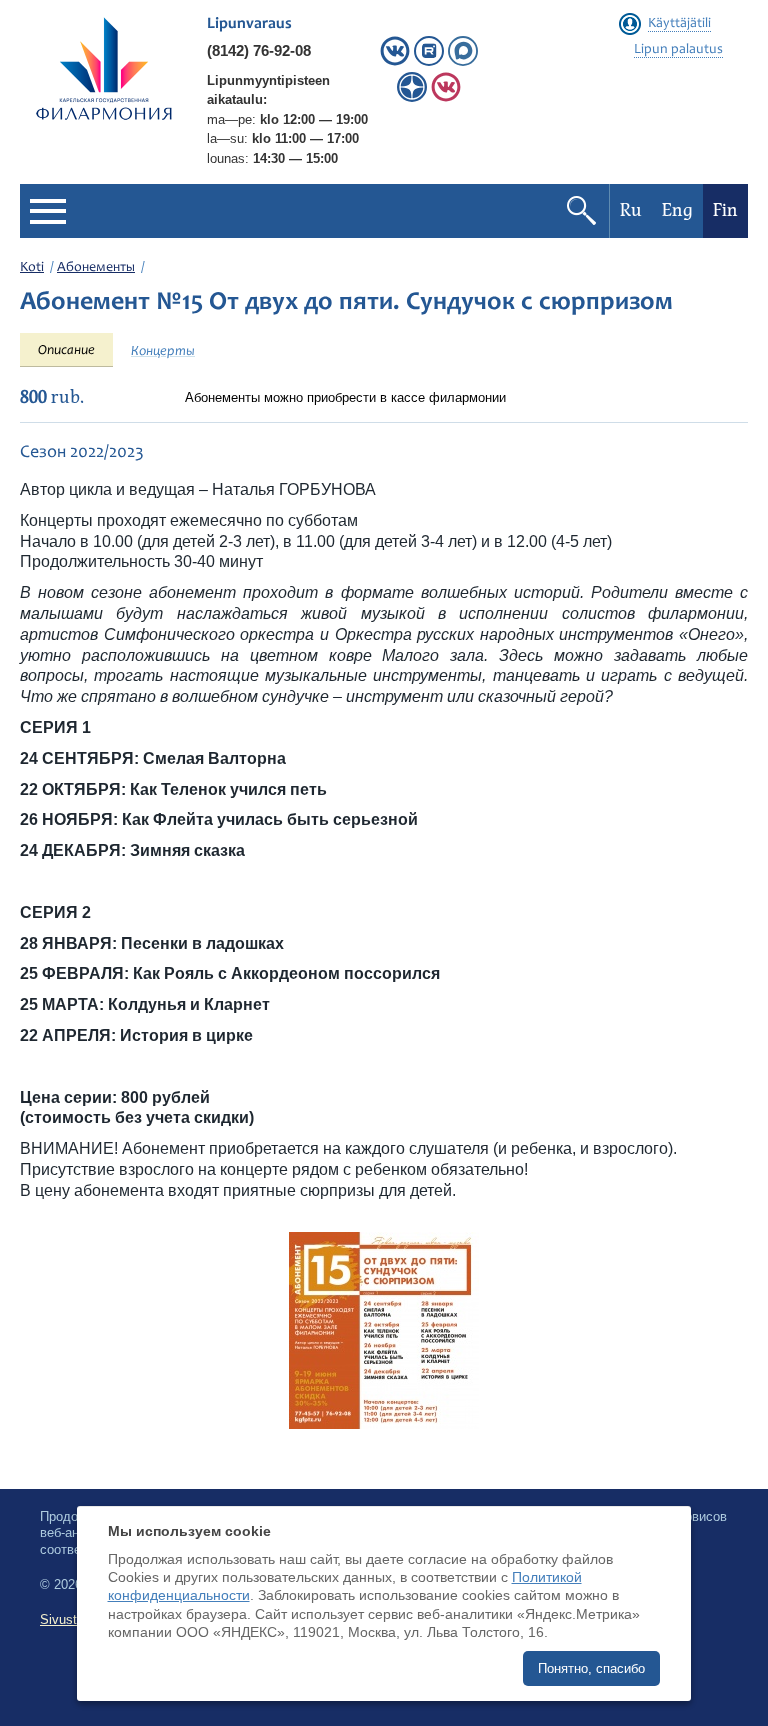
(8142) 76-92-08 (259, 50)
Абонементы (96, 268)
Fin (725, 210)
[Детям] (446, 97)
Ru (631, 210)
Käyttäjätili (679, 24)
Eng (677, 210)
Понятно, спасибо (591, 1668)
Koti (32, 268)
